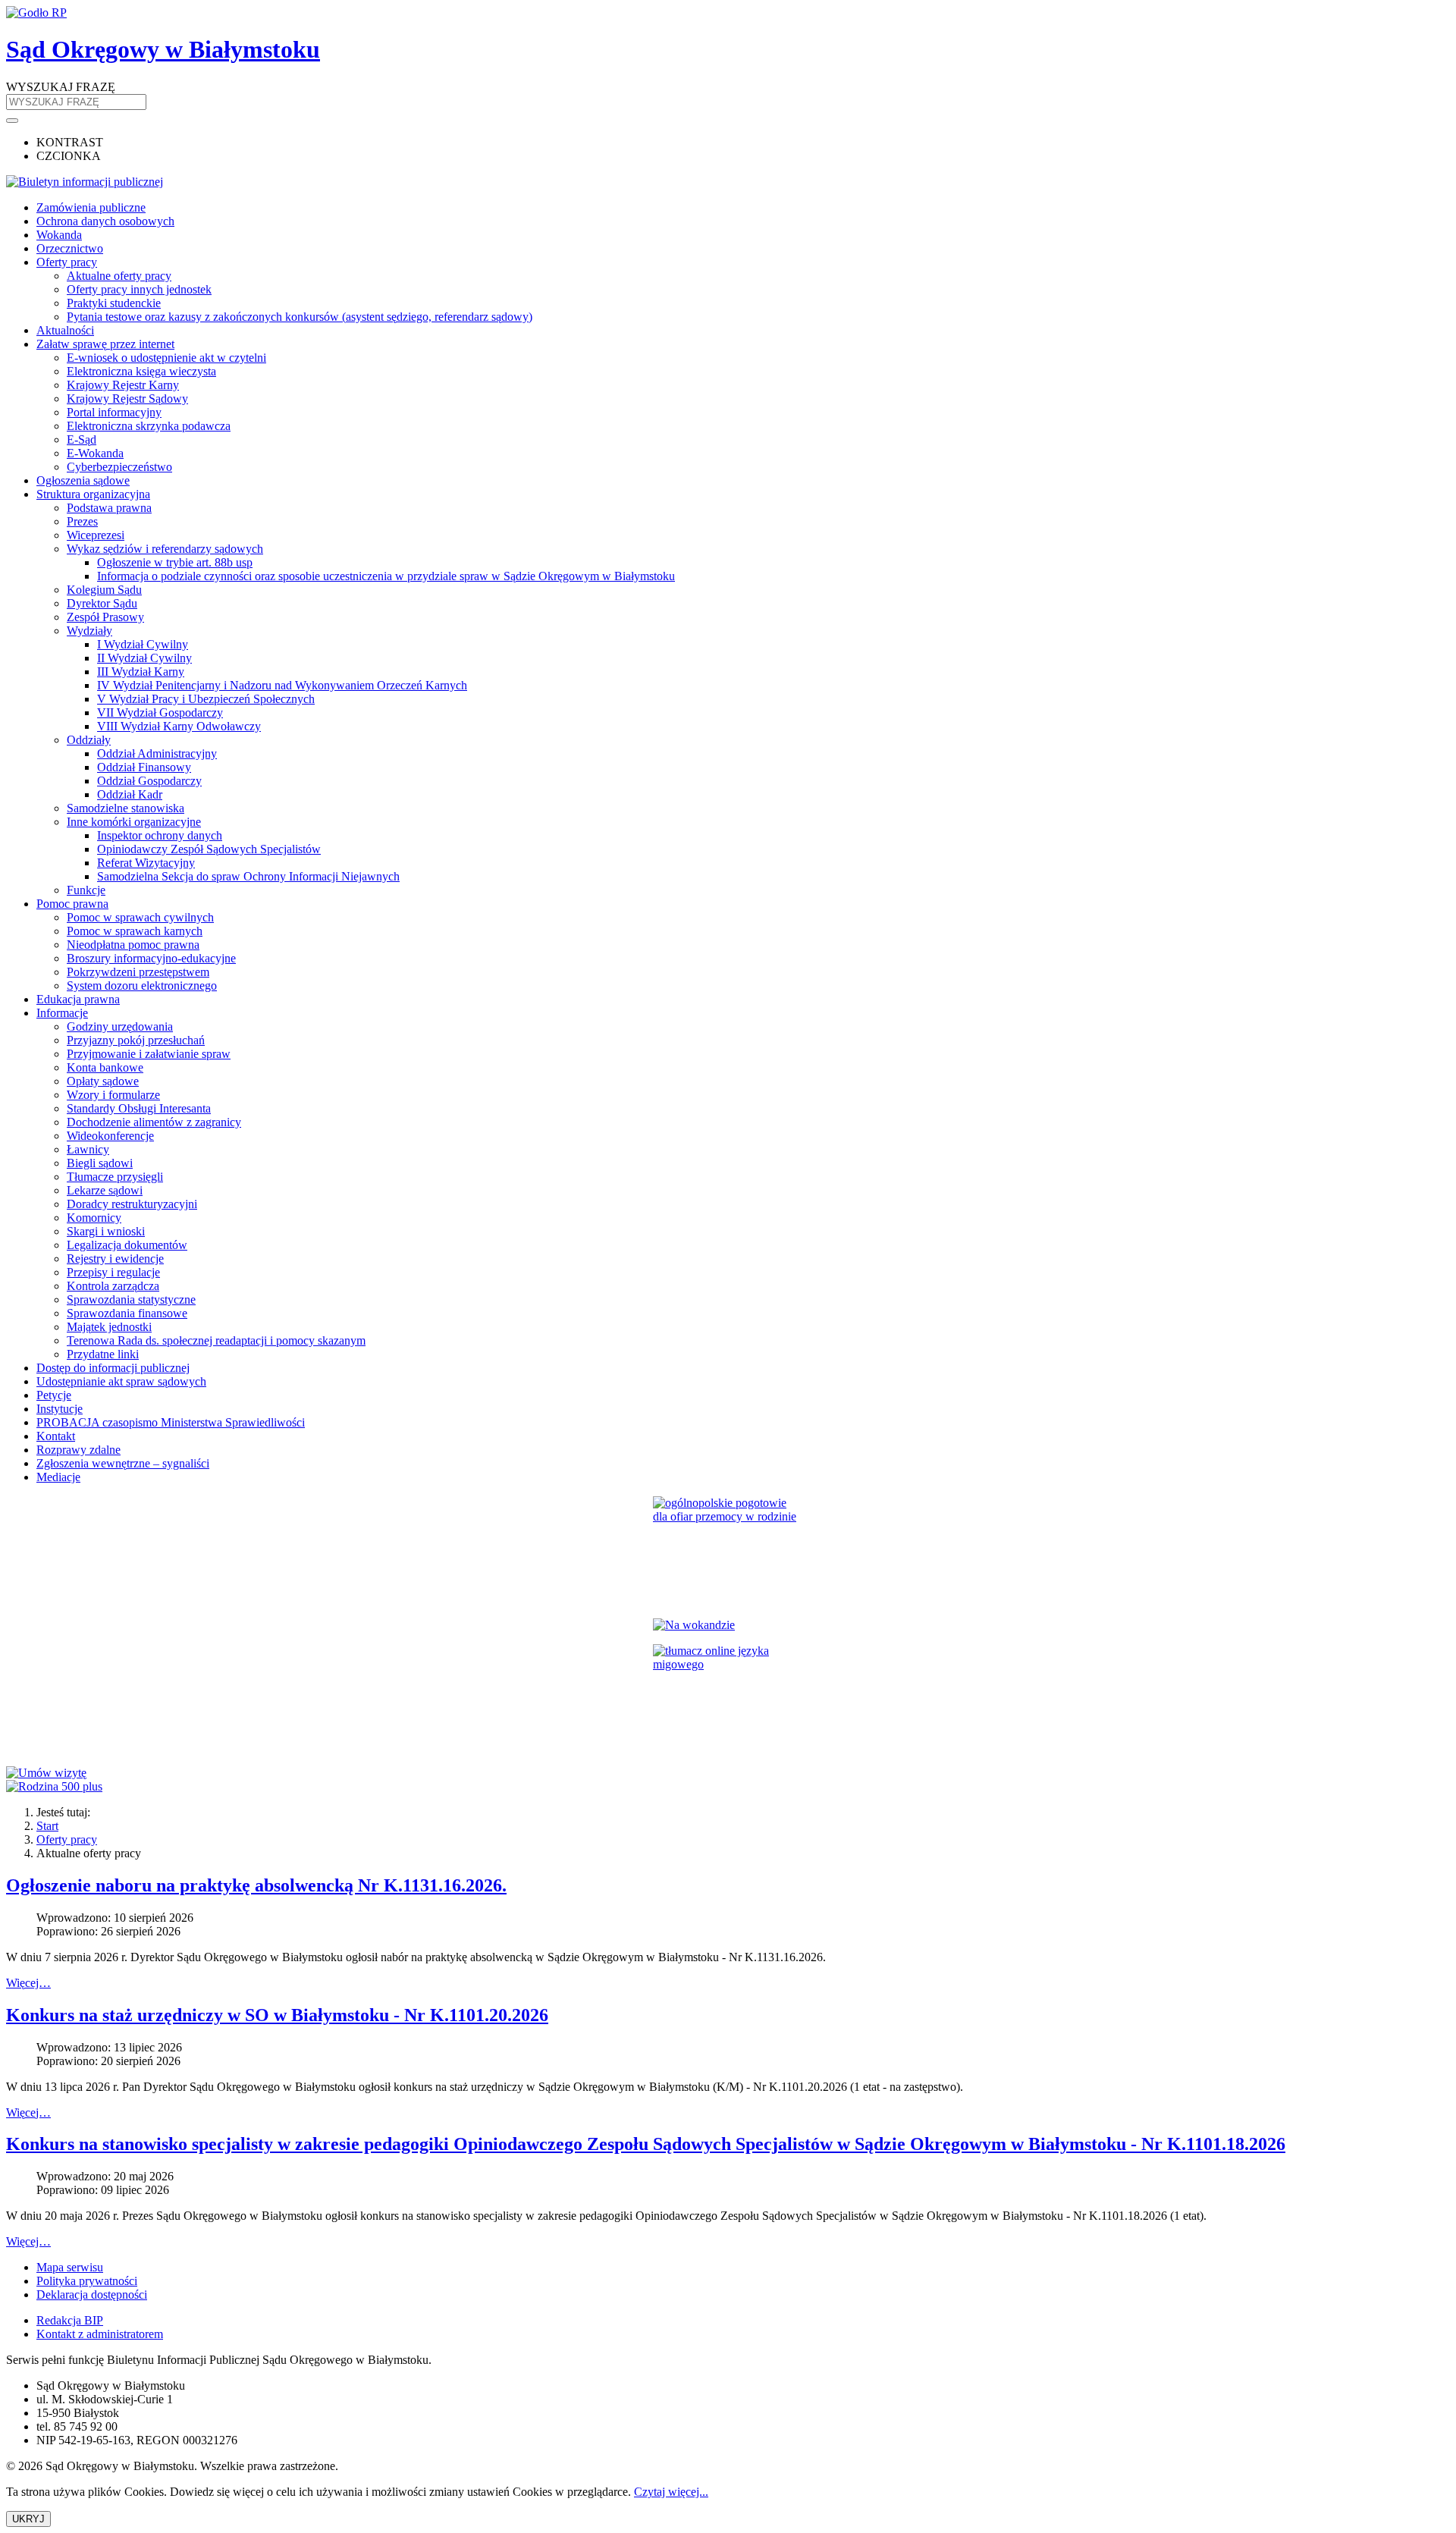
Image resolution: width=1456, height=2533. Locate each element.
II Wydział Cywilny (144, 658)
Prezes (82, 521)
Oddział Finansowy (144, 767)
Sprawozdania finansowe (127, 1313)
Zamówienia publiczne (91, 207)
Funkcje (86, 890)
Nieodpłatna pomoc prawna (133, 945)
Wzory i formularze (113, 1095)
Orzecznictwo (70, 248)
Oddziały (89, 740)
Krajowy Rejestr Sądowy (127, 399)
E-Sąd (82, 439)
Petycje (54, 1395)
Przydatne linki (103, 1354)
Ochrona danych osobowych (105, 221)
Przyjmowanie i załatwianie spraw (149, 1054)
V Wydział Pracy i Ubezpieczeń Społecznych (206, 699)
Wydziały (89, 631)
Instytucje (60, 1409)
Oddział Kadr (130, 794)
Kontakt (56, 1436)
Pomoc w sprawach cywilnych (140, 917)
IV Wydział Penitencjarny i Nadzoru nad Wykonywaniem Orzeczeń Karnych (282, 685)
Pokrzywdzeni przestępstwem (138, 972)
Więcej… (28, 1983)
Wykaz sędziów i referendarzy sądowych (165, 549)
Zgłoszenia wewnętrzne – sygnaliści (123, 1463)
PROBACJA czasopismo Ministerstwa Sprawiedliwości (171, 1422)
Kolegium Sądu (104, 590)
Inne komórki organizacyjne (134, 822)
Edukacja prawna (78, 999)
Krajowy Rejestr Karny (123, 385)
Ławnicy (88, 1149)
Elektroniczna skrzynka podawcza (149, 426)
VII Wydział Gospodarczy (160, 713)
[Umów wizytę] (728, 1773)
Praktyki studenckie (114, 303)
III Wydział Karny (141, 672)
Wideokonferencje (110, 1136)
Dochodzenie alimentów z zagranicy (154, 1122)
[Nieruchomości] (728, 1625)
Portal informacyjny (114, 412)
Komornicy (94, 1218)
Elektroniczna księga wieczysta (141, 371)
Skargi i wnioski (106, 1231)
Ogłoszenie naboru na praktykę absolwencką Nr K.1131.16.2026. (256, 1885)
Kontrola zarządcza (113, 1286)
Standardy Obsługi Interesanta (139, 1108)
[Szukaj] (12, 121)
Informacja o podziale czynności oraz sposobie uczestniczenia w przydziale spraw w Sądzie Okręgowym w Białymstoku (386, 576)
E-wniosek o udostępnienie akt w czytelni (166, 358)
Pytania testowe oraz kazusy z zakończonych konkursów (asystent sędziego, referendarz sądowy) (300, 317)
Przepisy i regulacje (113, 1272)
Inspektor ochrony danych (160, 835)
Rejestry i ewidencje (115, 1259)
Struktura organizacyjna (93, 494)
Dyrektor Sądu (102, 603)
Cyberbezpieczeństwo (119, 467)
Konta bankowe (105, 1067)
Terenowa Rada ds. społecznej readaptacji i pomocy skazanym (216, 1340)
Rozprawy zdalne (78, 1450)
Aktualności (65, 330)
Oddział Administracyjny (157, 753)
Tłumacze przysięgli (115, 1177)
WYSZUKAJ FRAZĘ (61, 87)
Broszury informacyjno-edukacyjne (151, 958)
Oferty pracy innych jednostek (139, 289)
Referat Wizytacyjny (146, 863)
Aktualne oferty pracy (119, 276)
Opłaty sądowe (103, 1081)
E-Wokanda (95, 453)
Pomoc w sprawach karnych (135, 931)
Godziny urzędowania (120, 1026)
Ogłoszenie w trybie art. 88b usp (175, 562)
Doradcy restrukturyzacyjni (132, 1204)
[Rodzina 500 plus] (728, 1787)
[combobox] (76, 102)
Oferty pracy (67, 262)
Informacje (62, 1013)
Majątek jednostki (109, 1327)
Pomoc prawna (72, 904)
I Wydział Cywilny (143, 644)
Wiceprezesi (96, 535)
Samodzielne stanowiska (126, 808)
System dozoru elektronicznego (142, 986)
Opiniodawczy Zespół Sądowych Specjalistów (209, 849)
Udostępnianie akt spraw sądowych (121, 1381)
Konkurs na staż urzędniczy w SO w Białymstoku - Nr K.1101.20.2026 (277, 2015)
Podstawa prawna (109, 508)
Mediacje (58, 1477)
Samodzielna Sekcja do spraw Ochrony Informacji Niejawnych (248, 876)
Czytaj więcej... (671, 2492)
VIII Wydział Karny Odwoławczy (179, 726)
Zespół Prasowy (105, 617)
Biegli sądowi (100, 1163)
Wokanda (59, 235)
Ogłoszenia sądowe (83, 480)
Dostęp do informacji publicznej (113, 1368)
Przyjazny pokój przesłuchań (136, 1040)
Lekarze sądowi (105, 1190)
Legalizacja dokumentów (127, 1245)
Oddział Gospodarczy (149, 781)
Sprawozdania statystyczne (131, 1299)
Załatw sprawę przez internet (105, 344)
